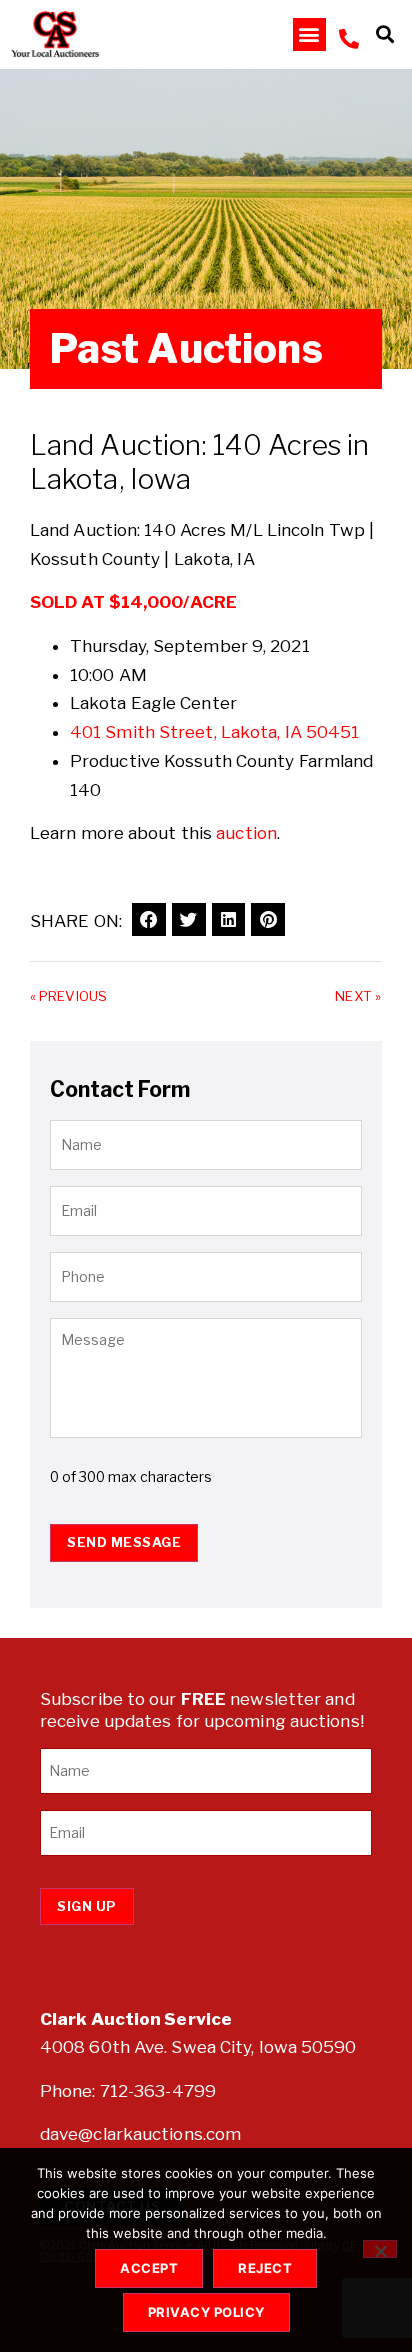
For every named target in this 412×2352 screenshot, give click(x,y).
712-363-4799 (158, 2091)
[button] (309, 34)
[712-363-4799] (349, 39)
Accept (149, 2268)
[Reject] (380, 2249)
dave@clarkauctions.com (140, 2134)
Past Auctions (186, 348)
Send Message (124, 1542)
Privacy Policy (206, 2312)
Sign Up (87, 1906)
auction (246, 833)
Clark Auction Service (136, 2019)
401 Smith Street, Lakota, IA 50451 (214, 732)
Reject (265, 2268)
